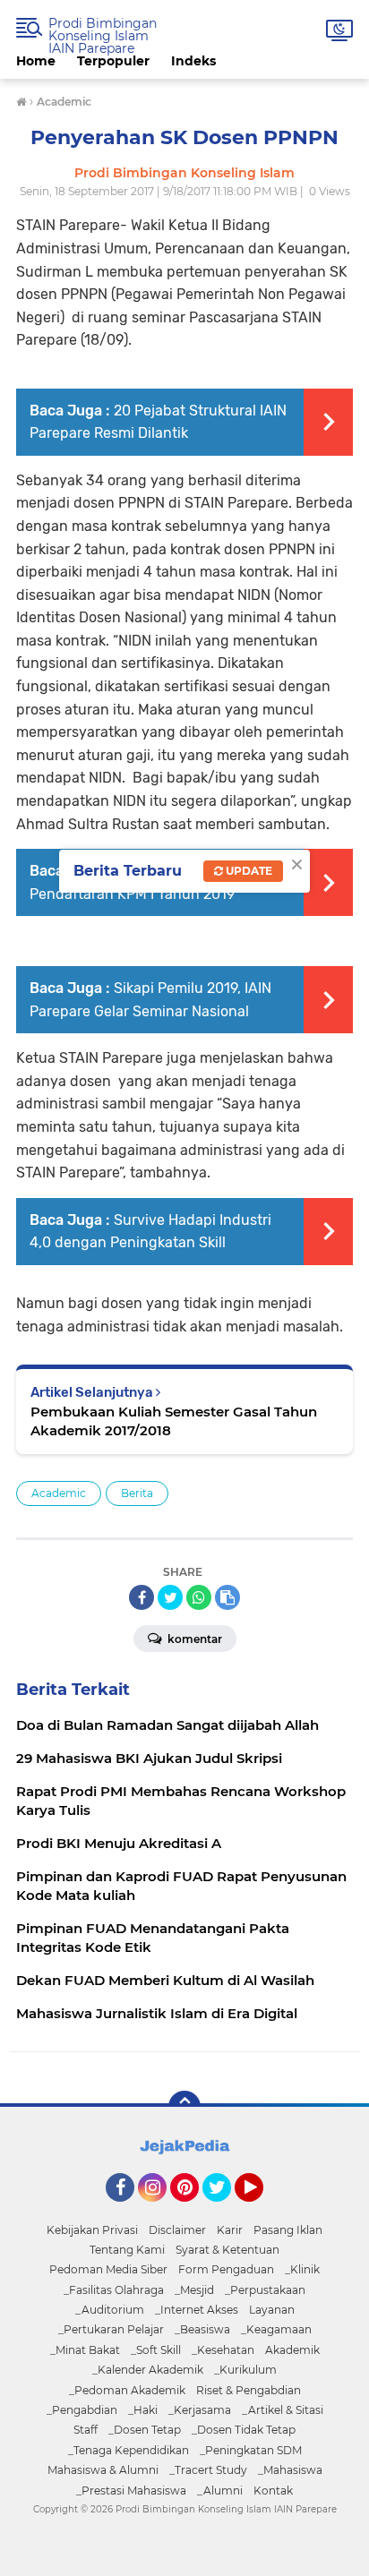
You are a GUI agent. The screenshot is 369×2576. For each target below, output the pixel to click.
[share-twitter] (170, 1597)
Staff (86, 2430)
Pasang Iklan (288, 2230)
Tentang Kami (127, 2250)
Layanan (272, 2310)
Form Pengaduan (226, 2269)
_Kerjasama (200, 2410)
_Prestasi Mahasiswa (131, 2490)
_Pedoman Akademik (127, 2390)
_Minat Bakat (85, 2350)
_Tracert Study (208, 2470)
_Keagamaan (276, 2329)
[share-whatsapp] (199, 1597)
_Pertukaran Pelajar (111, 2329)
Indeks (193, 61)
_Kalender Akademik (148, 2370)
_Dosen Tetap (145, 2430)
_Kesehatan (223, 2350)
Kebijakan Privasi (92, 2230)
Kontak (273, 2490)
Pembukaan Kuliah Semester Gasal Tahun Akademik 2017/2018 (174, 1421)
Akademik (292, 2350)
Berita (137, 1493)
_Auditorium (110, 2310)
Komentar (193, 1639)
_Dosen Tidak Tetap (244, 2430)
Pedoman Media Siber (108, 2269)
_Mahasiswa (290, 2470)
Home (36, 61)
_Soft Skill (156, 2350)
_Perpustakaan (265, 2290)
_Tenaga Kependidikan (129, 2450)
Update (248, 871)
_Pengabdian (82, 2410)
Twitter (225, 2210)
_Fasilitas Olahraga (114, 2290)
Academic (59, 1493)
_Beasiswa (202, 2329)
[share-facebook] (142, 1597)
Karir (230, 2230)
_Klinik (302, 2269)
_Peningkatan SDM (251, 2450)
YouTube (261, 2210)
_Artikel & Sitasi (283, 2410)
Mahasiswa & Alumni (103, 2470)
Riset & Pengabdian (249, 2390)
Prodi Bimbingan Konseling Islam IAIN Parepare (103, 36)
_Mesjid (194, 2290)
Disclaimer (177, 2230)
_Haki (143, 2410)
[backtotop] (184, 2107)
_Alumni (220, 2490)
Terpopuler (113, 61)
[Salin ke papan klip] (227, 1597)
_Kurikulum (245, 2370)
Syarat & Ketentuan (227, 2250)
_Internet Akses (197, 2310)
